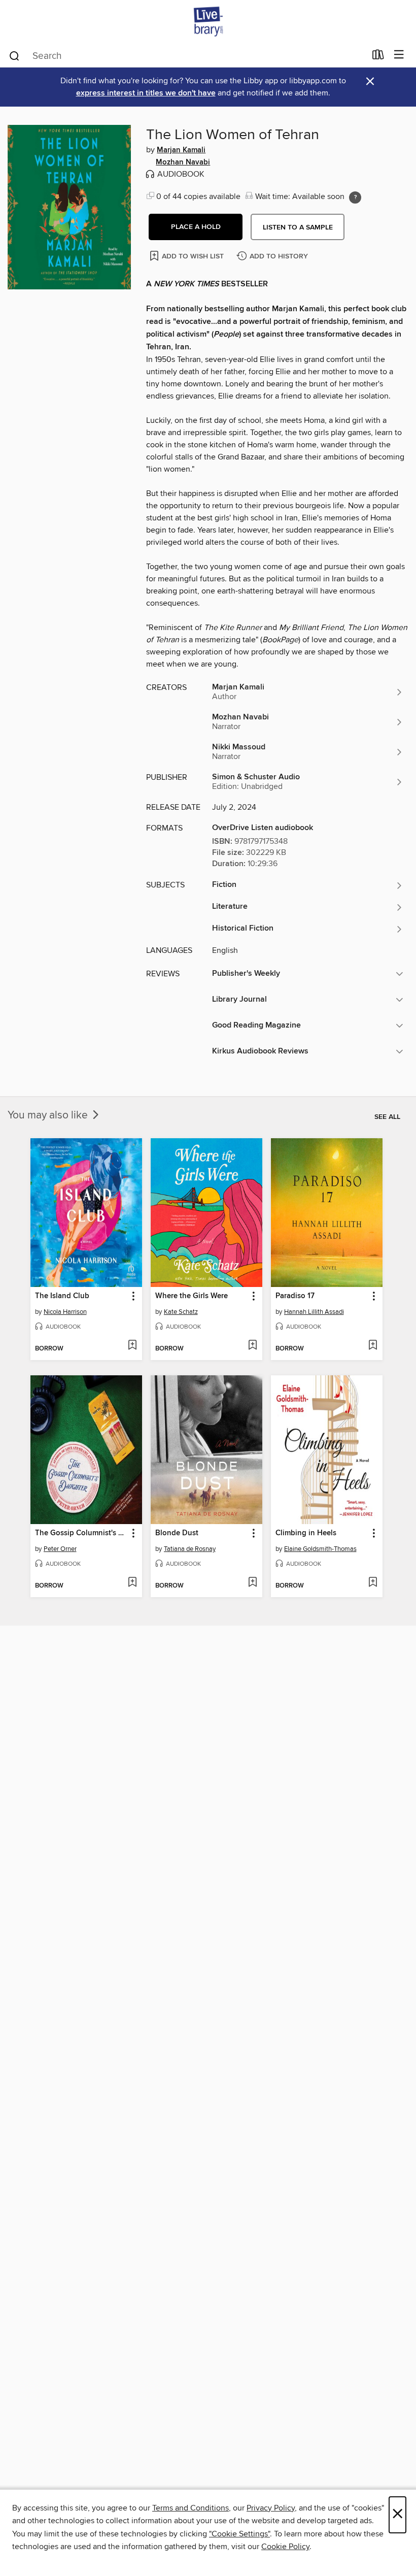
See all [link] (387, 1117)
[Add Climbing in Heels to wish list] (373, 1583)
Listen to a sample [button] (298, 227)
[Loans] (378, 57)
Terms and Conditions (190, 2508)
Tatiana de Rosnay (190, 1549)
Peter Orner (60, 1549)
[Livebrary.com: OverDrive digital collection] (208, 22)
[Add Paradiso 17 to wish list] (373, 1346)
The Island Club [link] (62, 1296)
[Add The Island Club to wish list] (132, 1346)
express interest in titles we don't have (146, 93)
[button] (196, 227)
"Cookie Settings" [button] (239, 2534)
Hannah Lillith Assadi (314, 1312)
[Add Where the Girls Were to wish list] (252, 1346)
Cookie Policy (285, 2547)
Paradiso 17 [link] (295, 1296)
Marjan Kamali (181, 150)
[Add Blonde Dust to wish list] (252, 1583)
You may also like (49, 1115)
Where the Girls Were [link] (192, 1296)
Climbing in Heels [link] (306, 1533)
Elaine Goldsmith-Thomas (320, 1549)
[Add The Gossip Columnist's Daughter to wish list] (132, 1583)
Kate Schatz (181, 1312)
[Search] (14, 55)
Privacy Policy (271, 2508)
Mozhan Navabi (183, 162)
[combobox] (187, 56)
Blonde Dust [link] (177, 1533)
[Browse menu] (399, 55)
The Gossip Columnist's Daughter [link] (81, 1533)
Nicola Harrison (65, 1312)
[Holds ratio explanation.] (355, 197)
